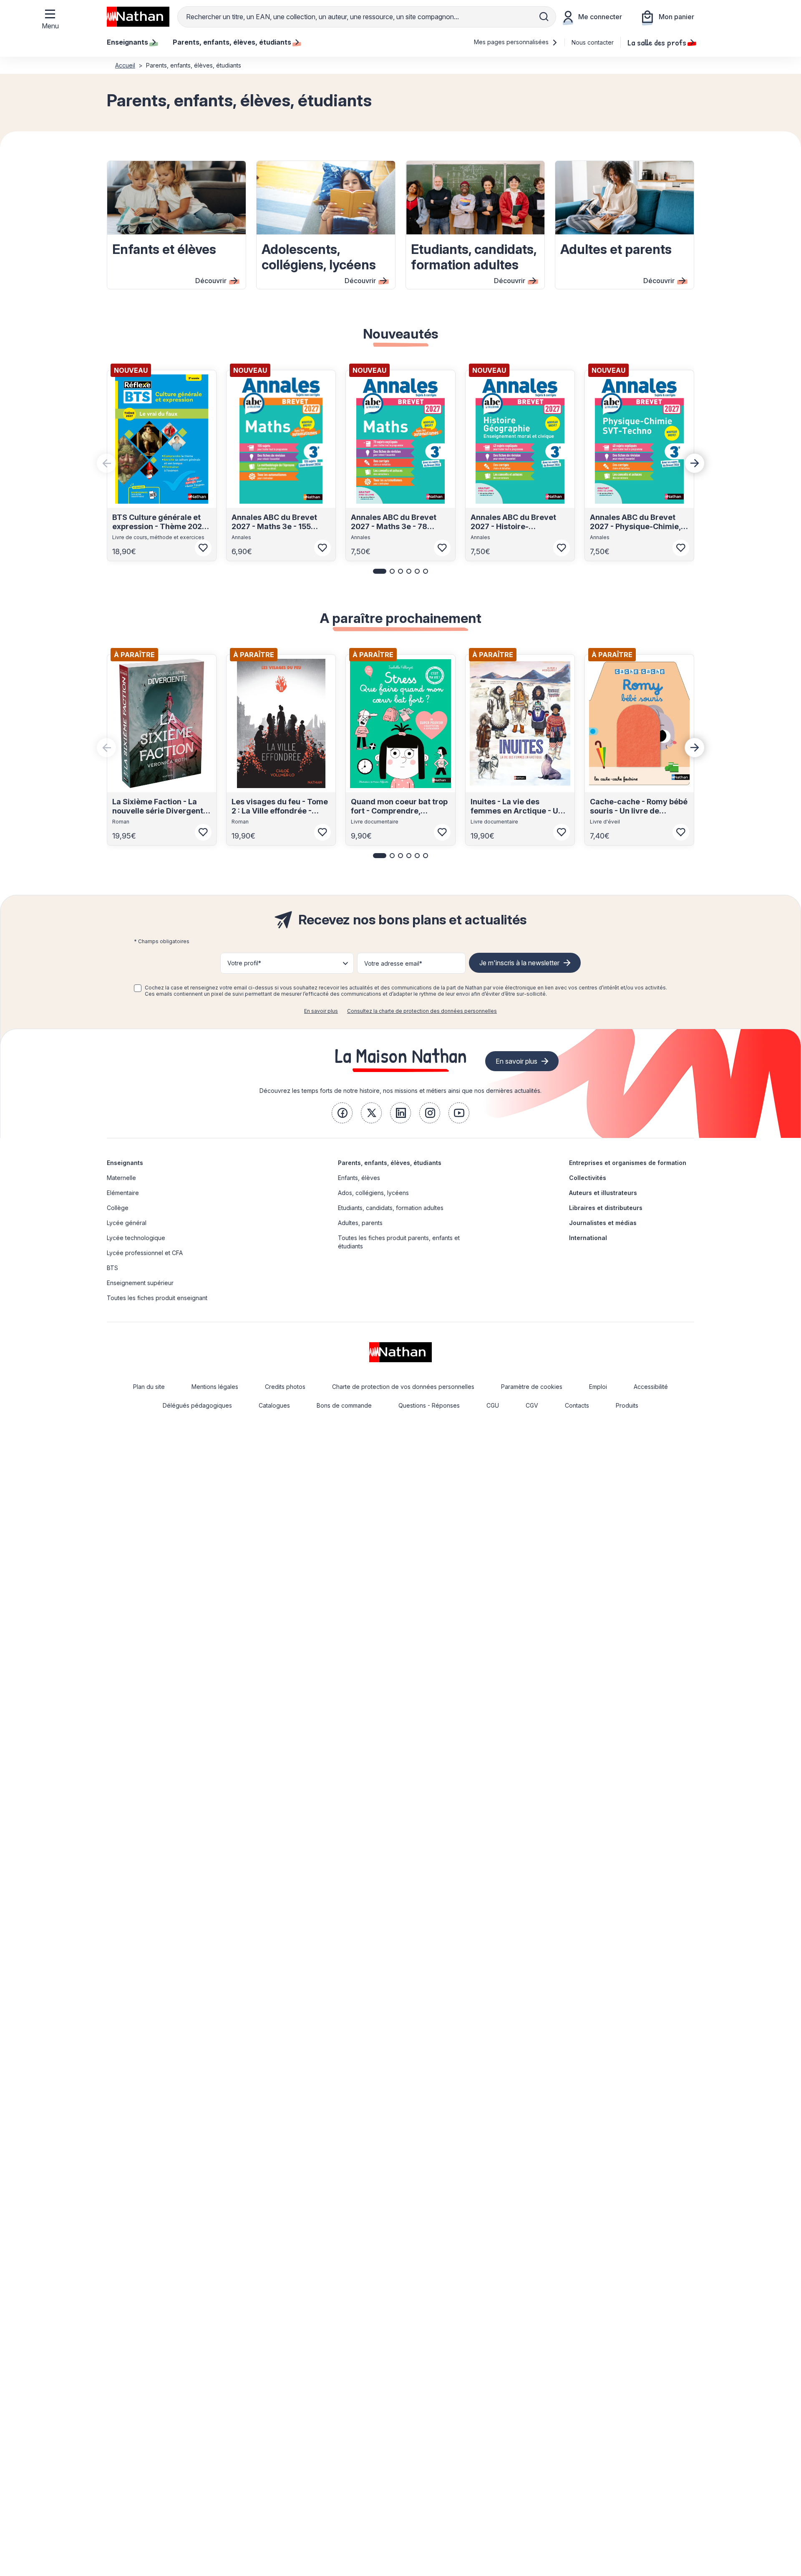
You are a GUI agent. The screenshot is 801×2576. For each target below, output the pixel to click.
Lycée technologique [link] (136, 1238)
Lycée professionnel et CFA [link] (145, 1253)
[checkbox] (138, 988)
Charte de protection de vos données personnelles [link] (403, 1387)
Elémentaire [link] (123, 1193)
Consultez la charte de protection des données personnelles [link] (422, 1011)
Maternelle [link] (121, 1178)
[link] (342, 1113)
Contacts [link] (577, 1405)
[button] (380, 571)
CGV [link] (532, 1405)
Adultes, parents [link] (360, 1223)
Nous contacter (593, 42)
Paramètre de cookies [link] (532, 1387)
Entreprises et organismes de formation (628, 1163)
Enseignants (125, 1163)
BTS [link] (112, 1268)
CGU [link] (493, 1405)
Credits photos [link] (285, 1387)
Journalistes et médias (603, 1223)
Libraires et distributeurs (606, 1208)
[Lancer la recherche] (544, 17)
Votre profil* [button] (244, 963)
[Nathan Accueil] (138, 17)
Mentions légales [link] (215, 1387)
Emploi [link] (598, 1387)
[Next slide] (695, 463)
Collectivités (588, 1178)
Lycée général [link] (127, 1223)
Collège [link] (118, 1208)
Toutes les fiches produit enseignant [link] (157, 1298)
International (588, 1238)
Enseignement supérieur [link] (140, 1283)
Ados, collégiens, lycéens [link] (373, 1193)
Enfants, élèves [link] (359, 1178)
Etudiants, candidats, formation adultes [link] (391, 1208)
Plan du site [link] (149, 1387)
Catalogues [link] (274, 1405)
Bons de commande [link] (344, 1405)
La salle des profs (657, 42)
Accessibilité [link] (651, 1387)
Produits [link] (627, 1405)
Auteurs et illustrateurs (603, 1193)
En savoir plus (321, 1011)
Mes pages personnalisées (512, 42)
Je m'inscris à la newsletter (519, 963)
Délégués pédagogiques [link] (197, 1405)
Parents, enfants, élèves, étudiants (390, 1163)
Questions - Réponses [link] (429, 1405)
